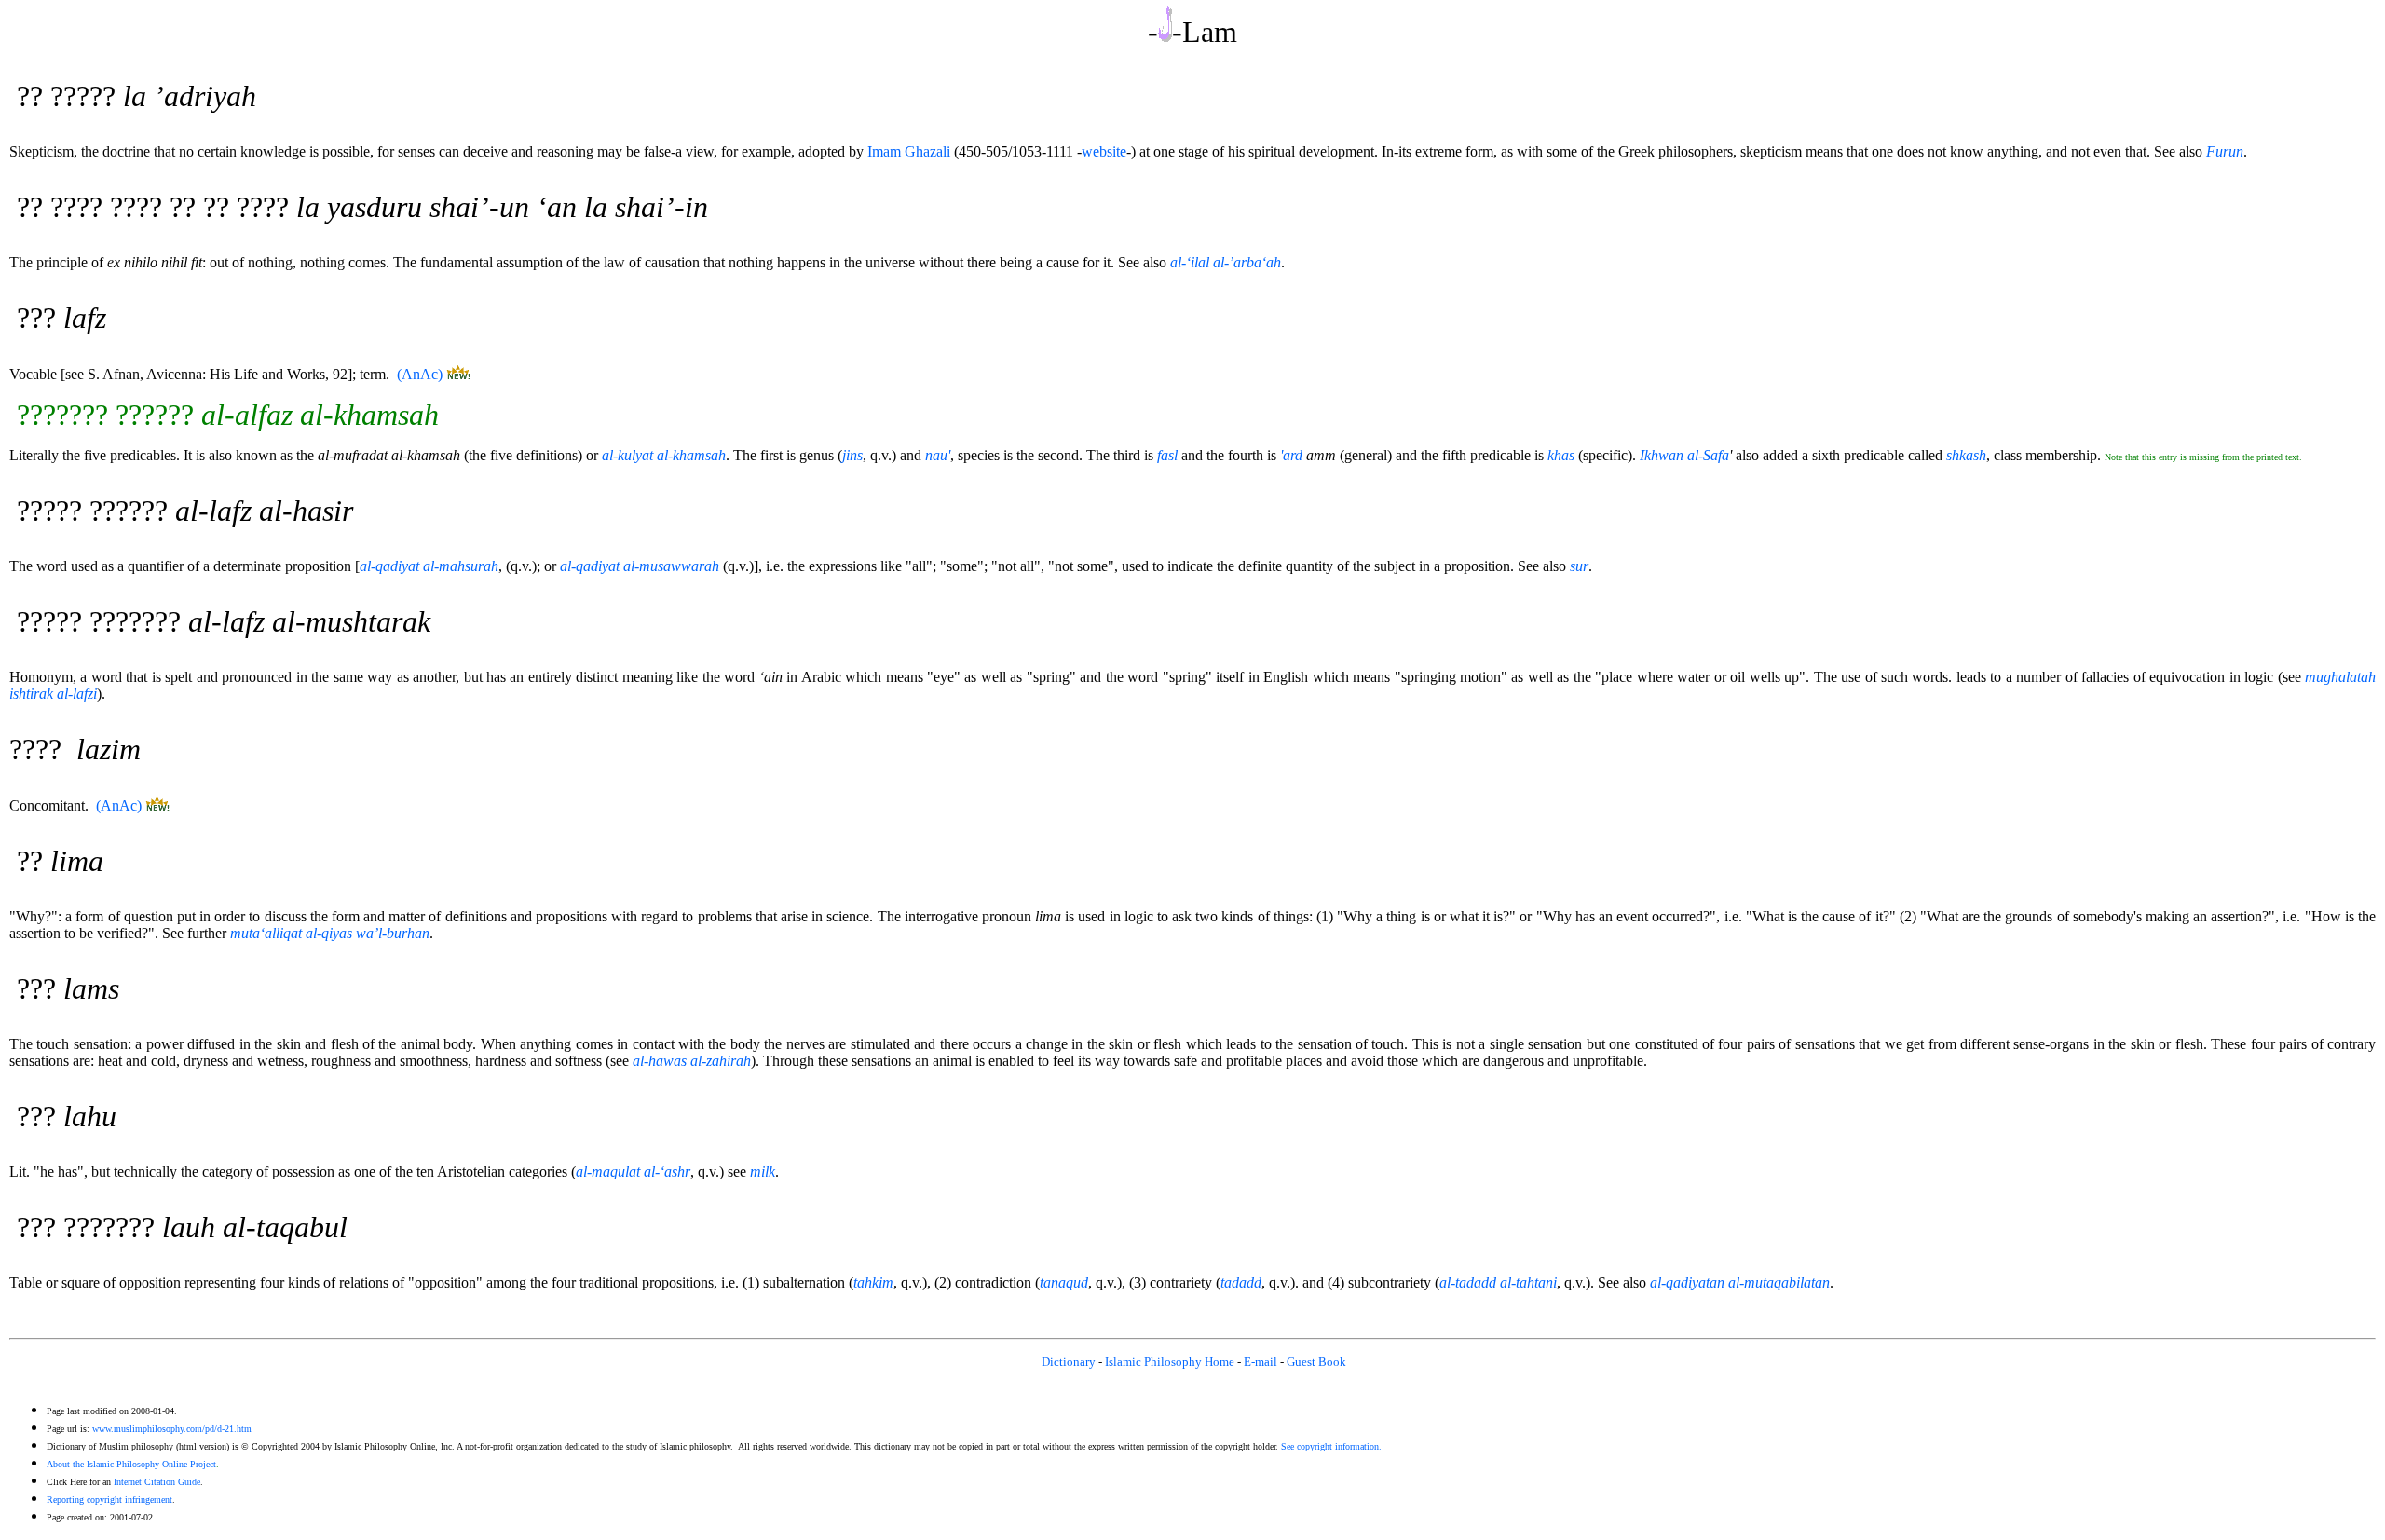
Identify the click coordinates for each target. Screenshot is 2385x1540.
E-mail (1261, 1362)
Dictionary (1069, 1362)
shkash (1966, 455)
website (1104, 151)
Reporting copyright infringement (109, 1499)
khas (1561, 455)
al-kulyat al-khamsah (664, 455)
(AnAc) (420, 374)
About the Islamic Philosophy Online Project (131, 1464)
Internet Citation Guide (157, 1482)
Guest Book (1316, 1362)
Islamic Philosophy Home (1170, 1362)
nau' (938, 455)
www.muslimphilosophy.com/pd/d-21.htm (172, 1429)
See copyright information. (1331, 1446)
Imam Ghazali (909, 151)
